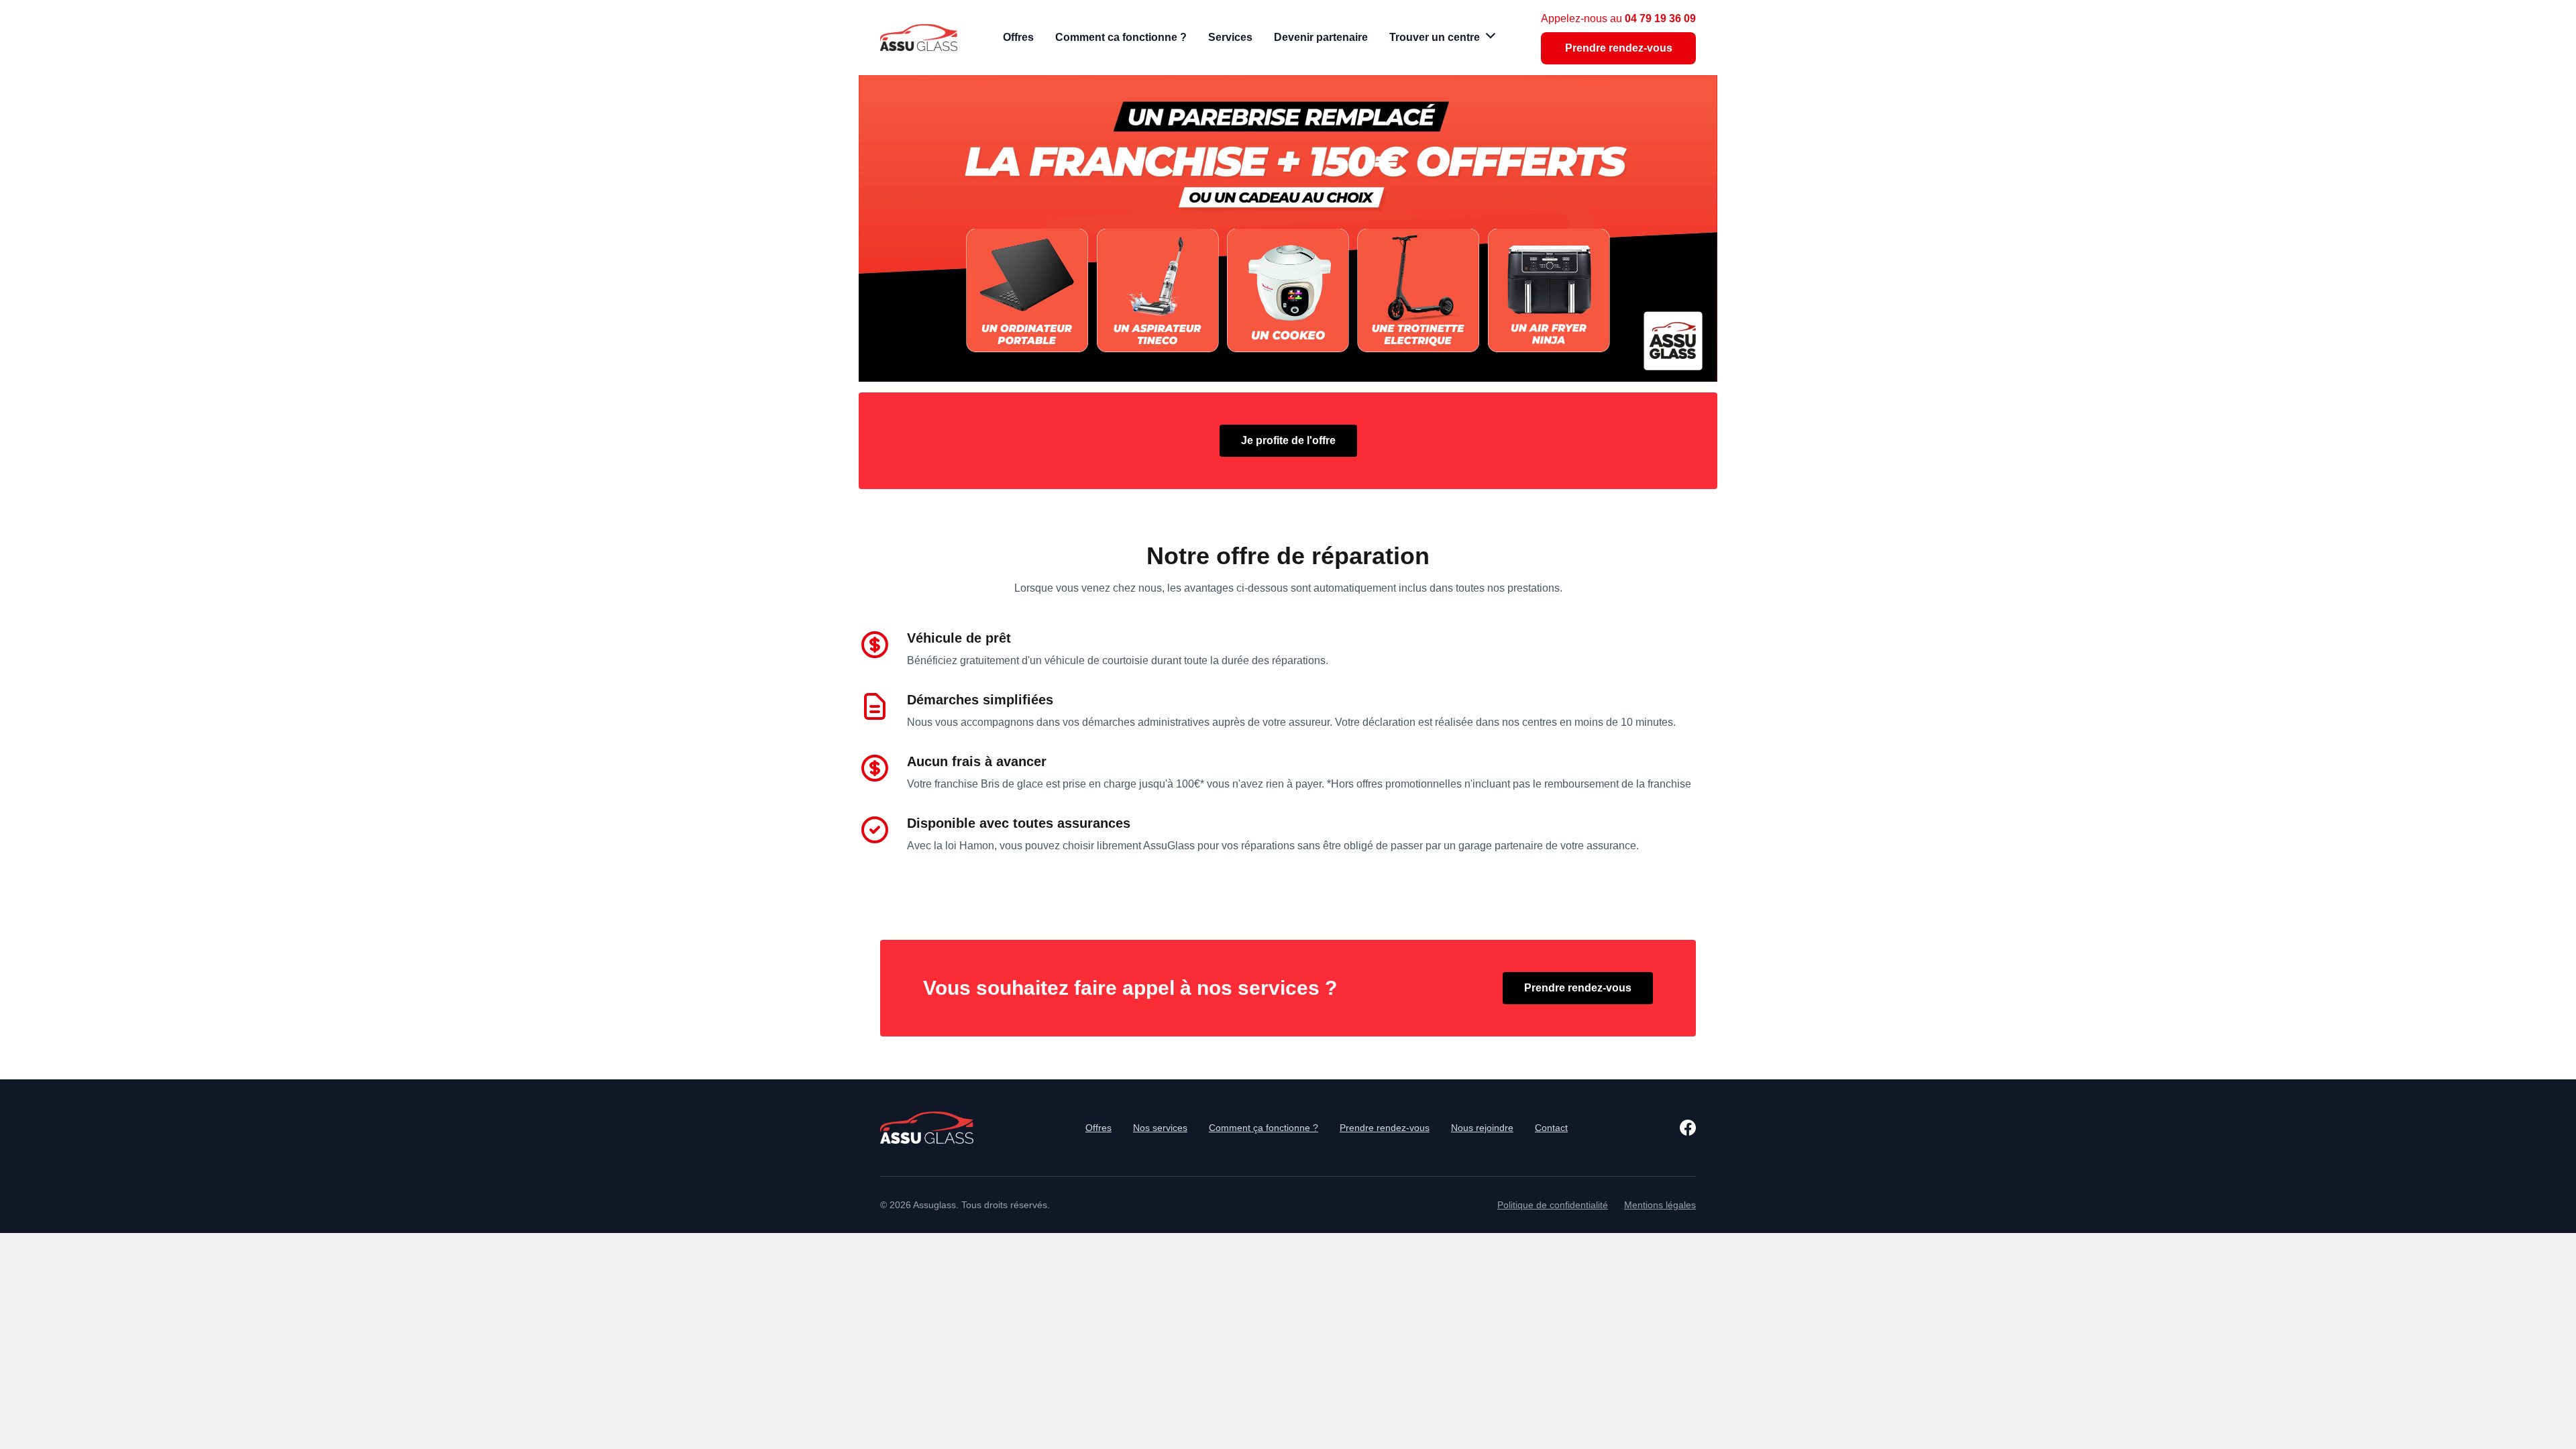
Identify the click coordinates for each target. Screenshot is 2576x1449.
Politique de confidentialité (1553, 1205)
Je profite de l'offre (1288, 440)
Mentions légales (1660, 1205)
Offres (1098, 1128)
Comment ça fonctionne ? (1264, 1128)
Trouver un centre (1435, 37)
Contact (1551, 1128)
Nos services (1160, 1128)
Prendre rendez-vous (1619, 48)
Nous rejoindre (1482, 1128)
